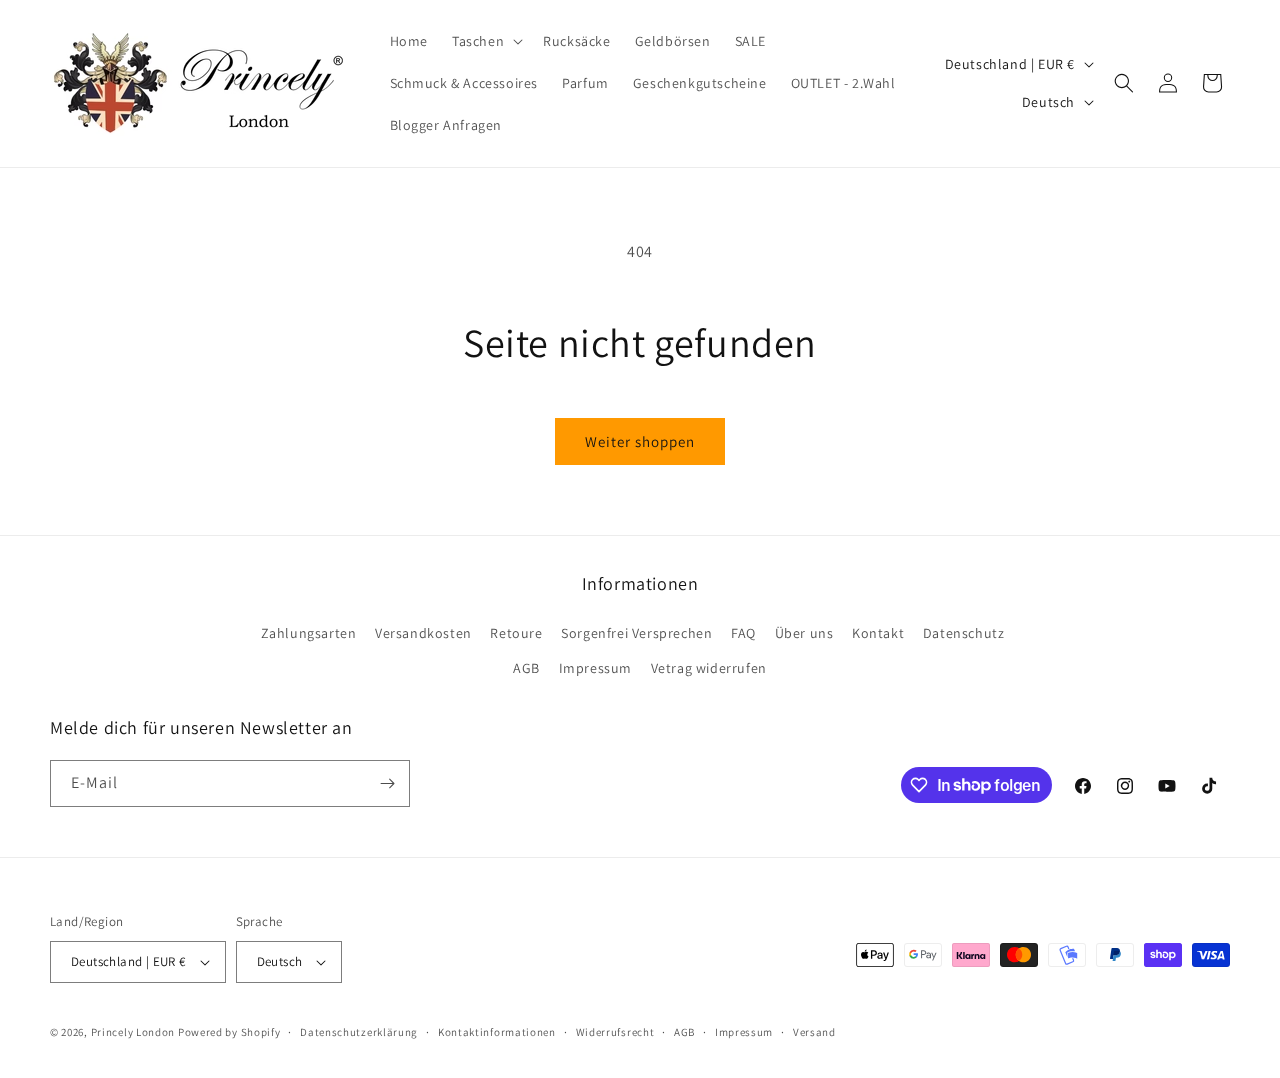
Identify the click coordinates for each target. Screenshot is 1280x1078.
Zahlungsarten (309, 633)
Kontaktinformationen (497, 1032)
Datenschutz (964, 633)
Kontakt (878, 633)
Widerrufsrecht (615, 1032)
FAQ (743, 633)
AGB (526, 668)
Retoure (516, 633)
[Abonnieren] (387, 783)
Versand (814, 1032)
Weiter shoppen (640, 441)
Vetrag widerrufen (709, 668)
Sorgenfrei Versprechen (636, 633)
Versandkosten (423, 633)
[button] (485, 41)
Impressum (595, 668)
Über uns (804, 633)
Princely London (133, 1032)
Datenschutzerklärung (359, 1032)
